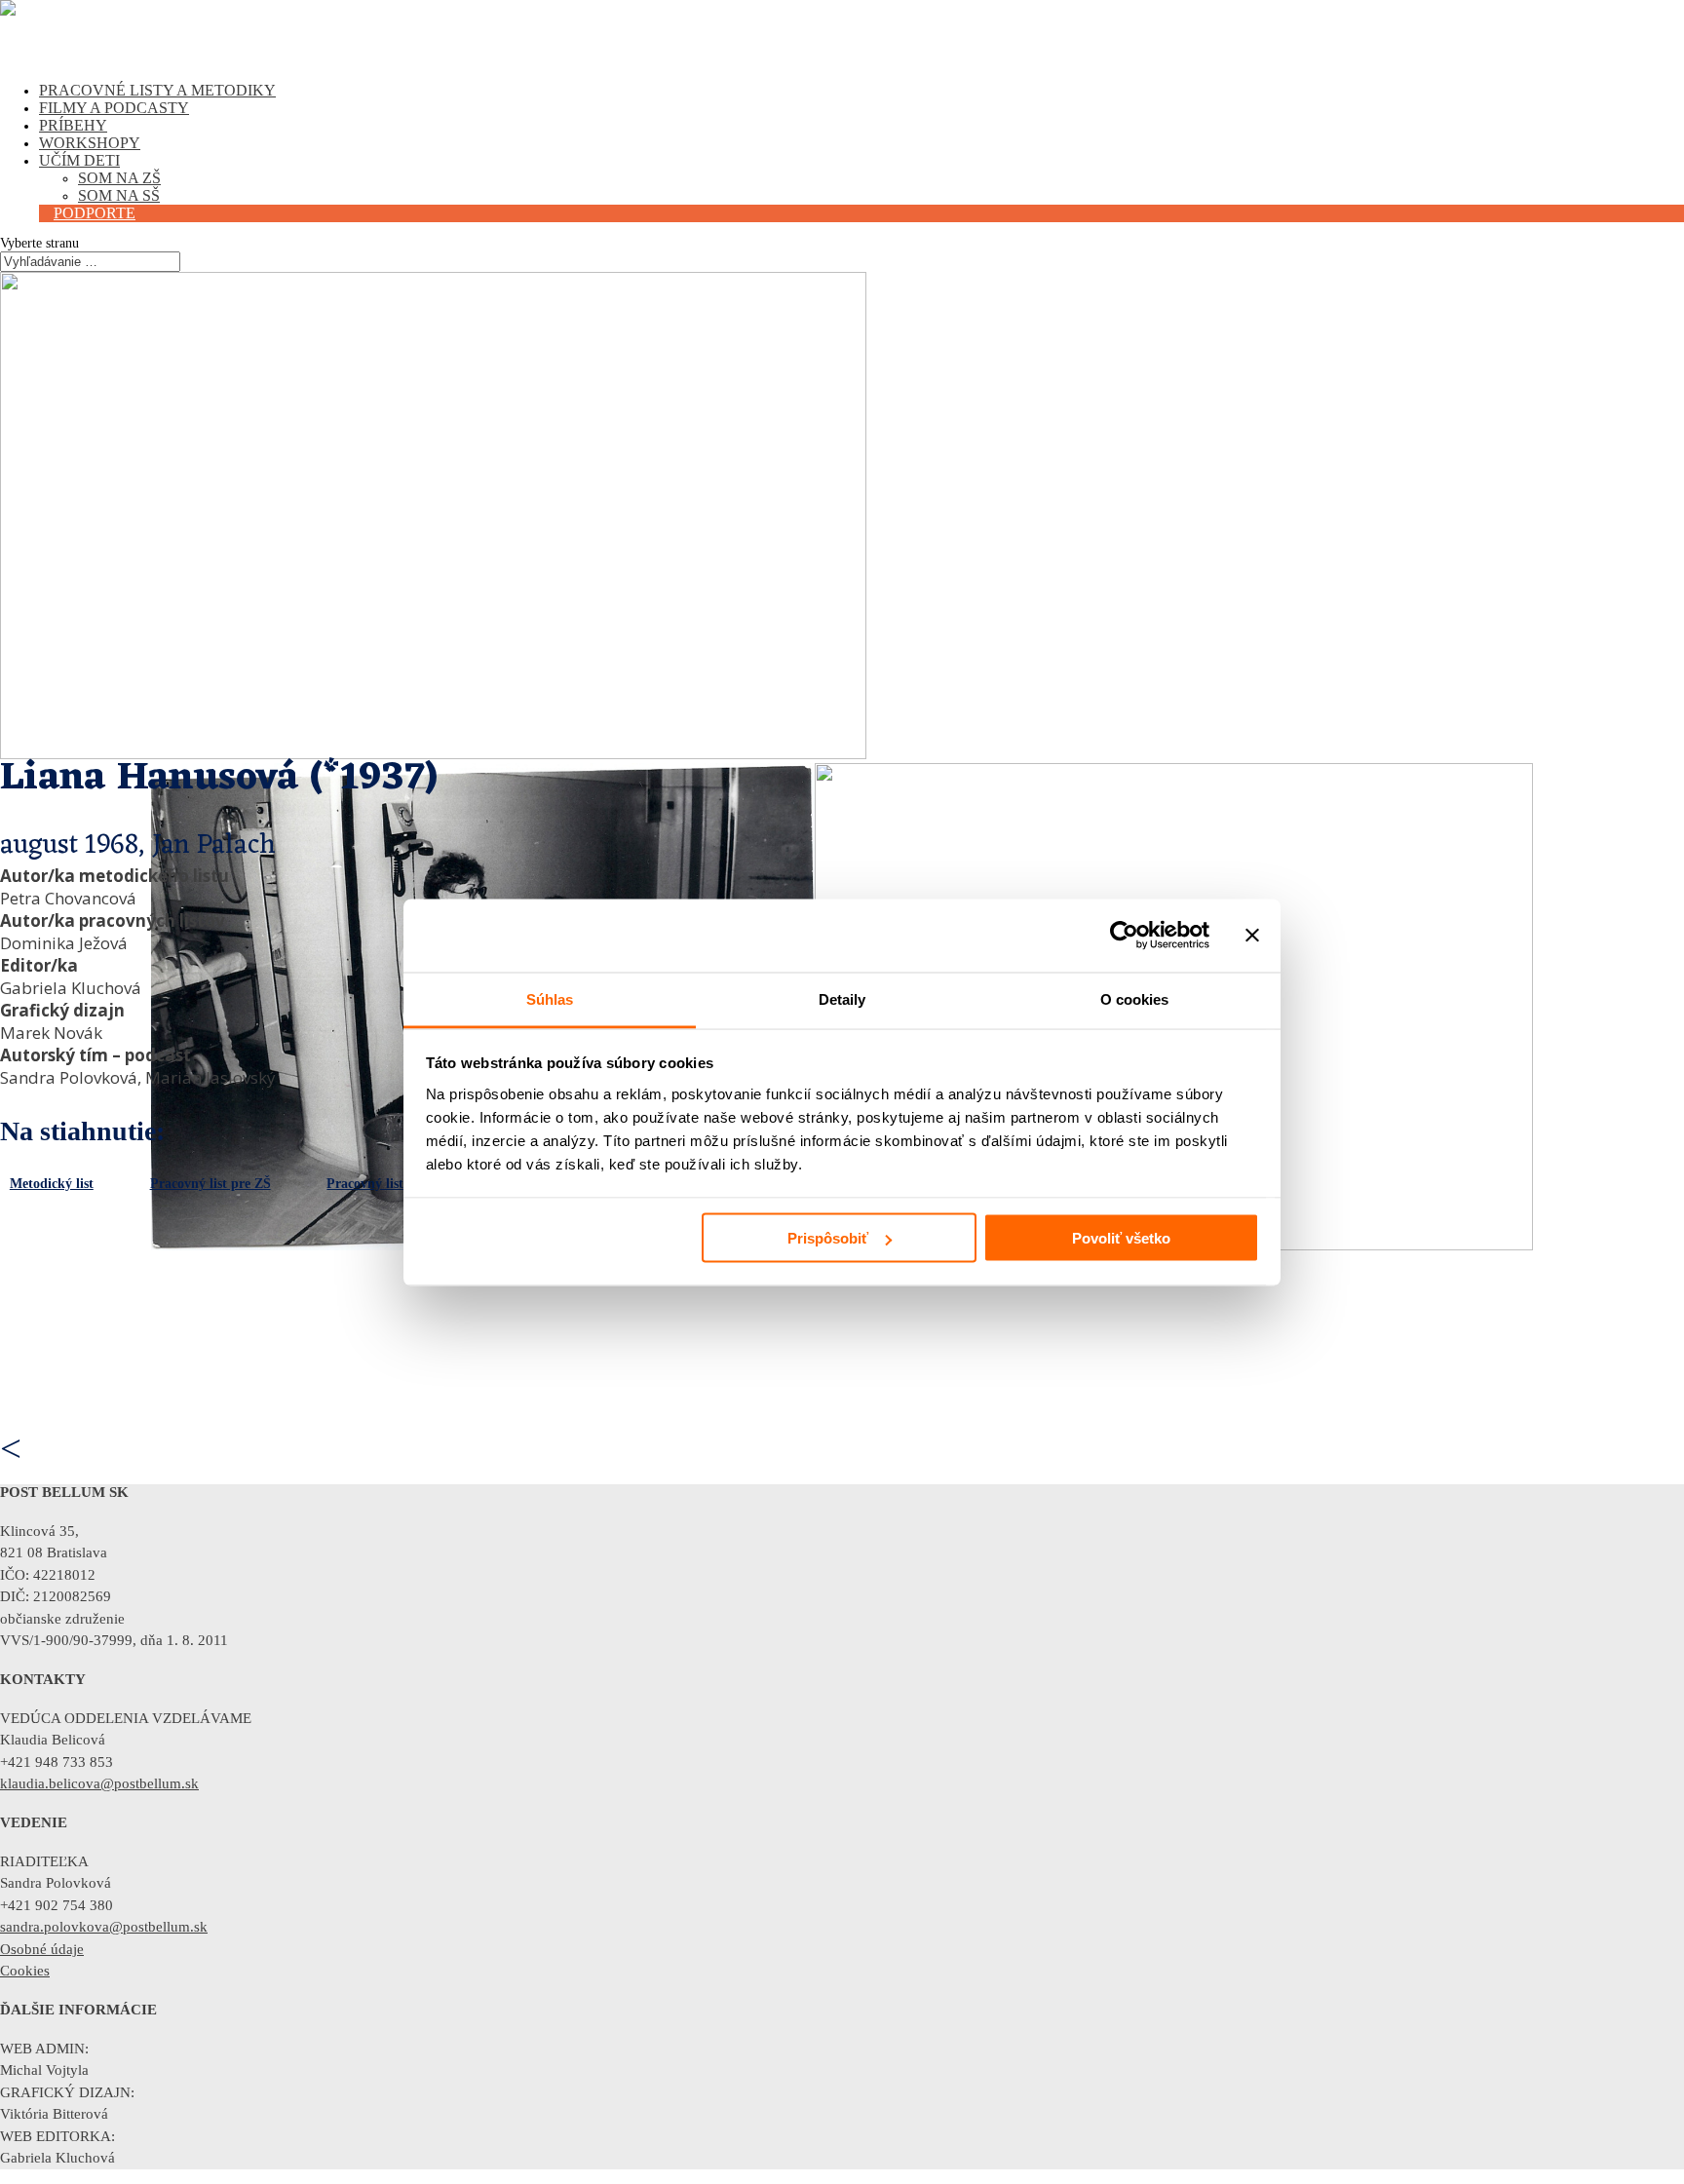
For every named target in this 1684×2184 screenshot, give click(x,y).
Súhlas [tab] (550, 998)
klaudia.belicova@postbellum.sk (99, 1783)
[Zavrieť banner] (1252, 936)
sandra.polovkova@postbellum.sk (104, 1927)
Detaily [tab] (842, 998)
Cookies (25, 1971)
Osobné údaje (42, 1949)
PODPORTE (95, 213)
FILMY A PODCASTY (114, 108)
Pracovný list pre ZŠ (210, 1184)
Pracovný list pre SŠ (386, 1184)
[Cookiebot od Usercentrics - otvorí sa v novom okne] (1124, 936)
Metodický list (52, 1184)
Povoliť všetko (1121, 1238)
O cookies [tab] (1135, 998)
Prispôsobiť (828, 1238)
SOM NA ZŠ (119, 178)
